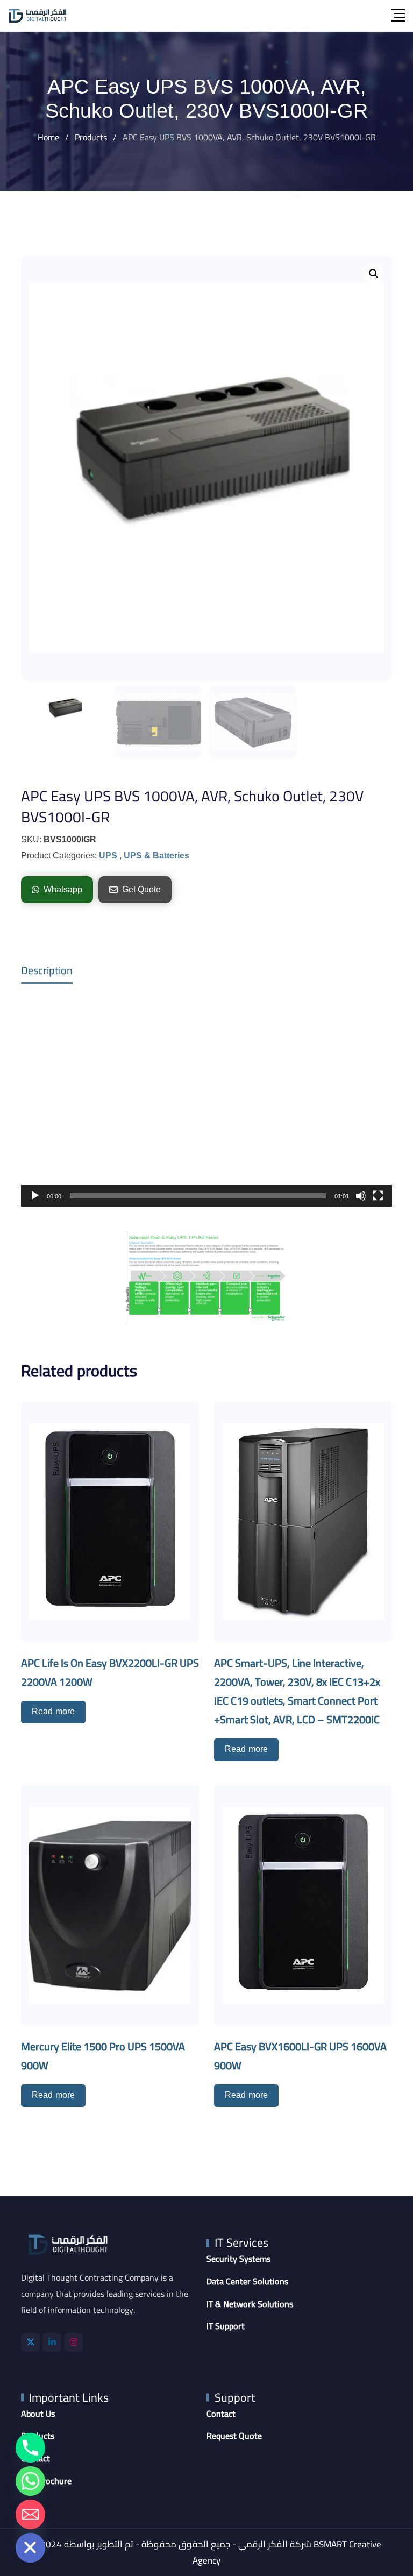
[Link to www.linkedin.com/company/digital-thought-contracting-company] (52, 2342)
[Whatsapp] (30, 2481)
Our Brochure (46, 2481)
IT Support (226, 2326)
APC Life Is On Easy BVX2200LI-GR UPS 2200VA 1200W (110, 1672)
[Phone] (30, 2448)
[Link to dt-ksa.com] (38, 16)
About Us (38, 2414)
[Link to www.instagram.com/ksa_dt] (73, 2342)
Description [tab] (47, 970)
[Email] (30, 2514)
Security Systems (238, 2259)
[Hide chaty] (30, 2548)
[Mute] (361, 1196)
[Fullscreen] (378, 1196)
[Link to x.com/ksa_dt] (30, 2342)
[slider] (198, 1196)
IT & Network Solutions (250, 2304)
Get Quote (141, 889)
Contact (221, 2414)
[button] (374, 274)
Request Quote (234, 2436)
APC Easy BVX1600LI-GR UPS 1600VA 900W (300, 2056)
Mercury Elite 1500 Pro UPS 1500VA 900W (103, 2056)
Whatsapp (63, 889)
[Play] (35, 1196)
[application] (206, 1102)
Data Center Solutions (247, 2282)
